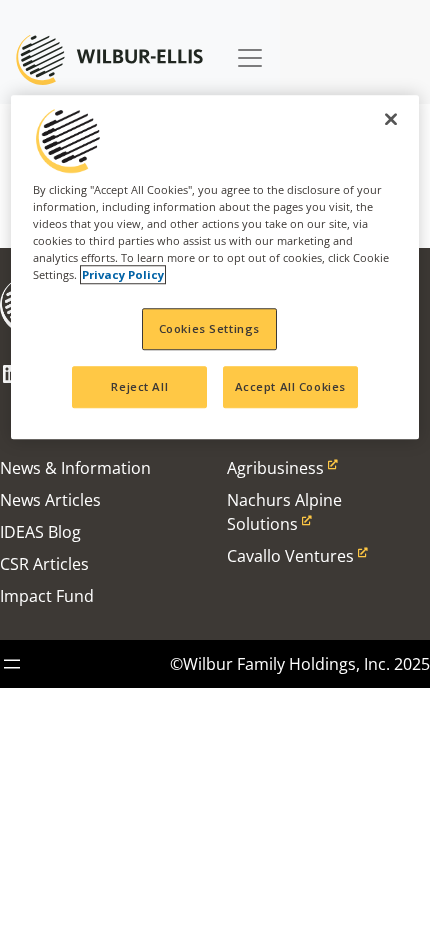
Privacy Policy (123, 274)
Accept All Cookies (290, 386)
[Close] (391, 119)
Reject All (139, 386)
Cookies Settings (209, 328)
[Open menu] (12, 664)
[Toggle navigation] (250, 48)
